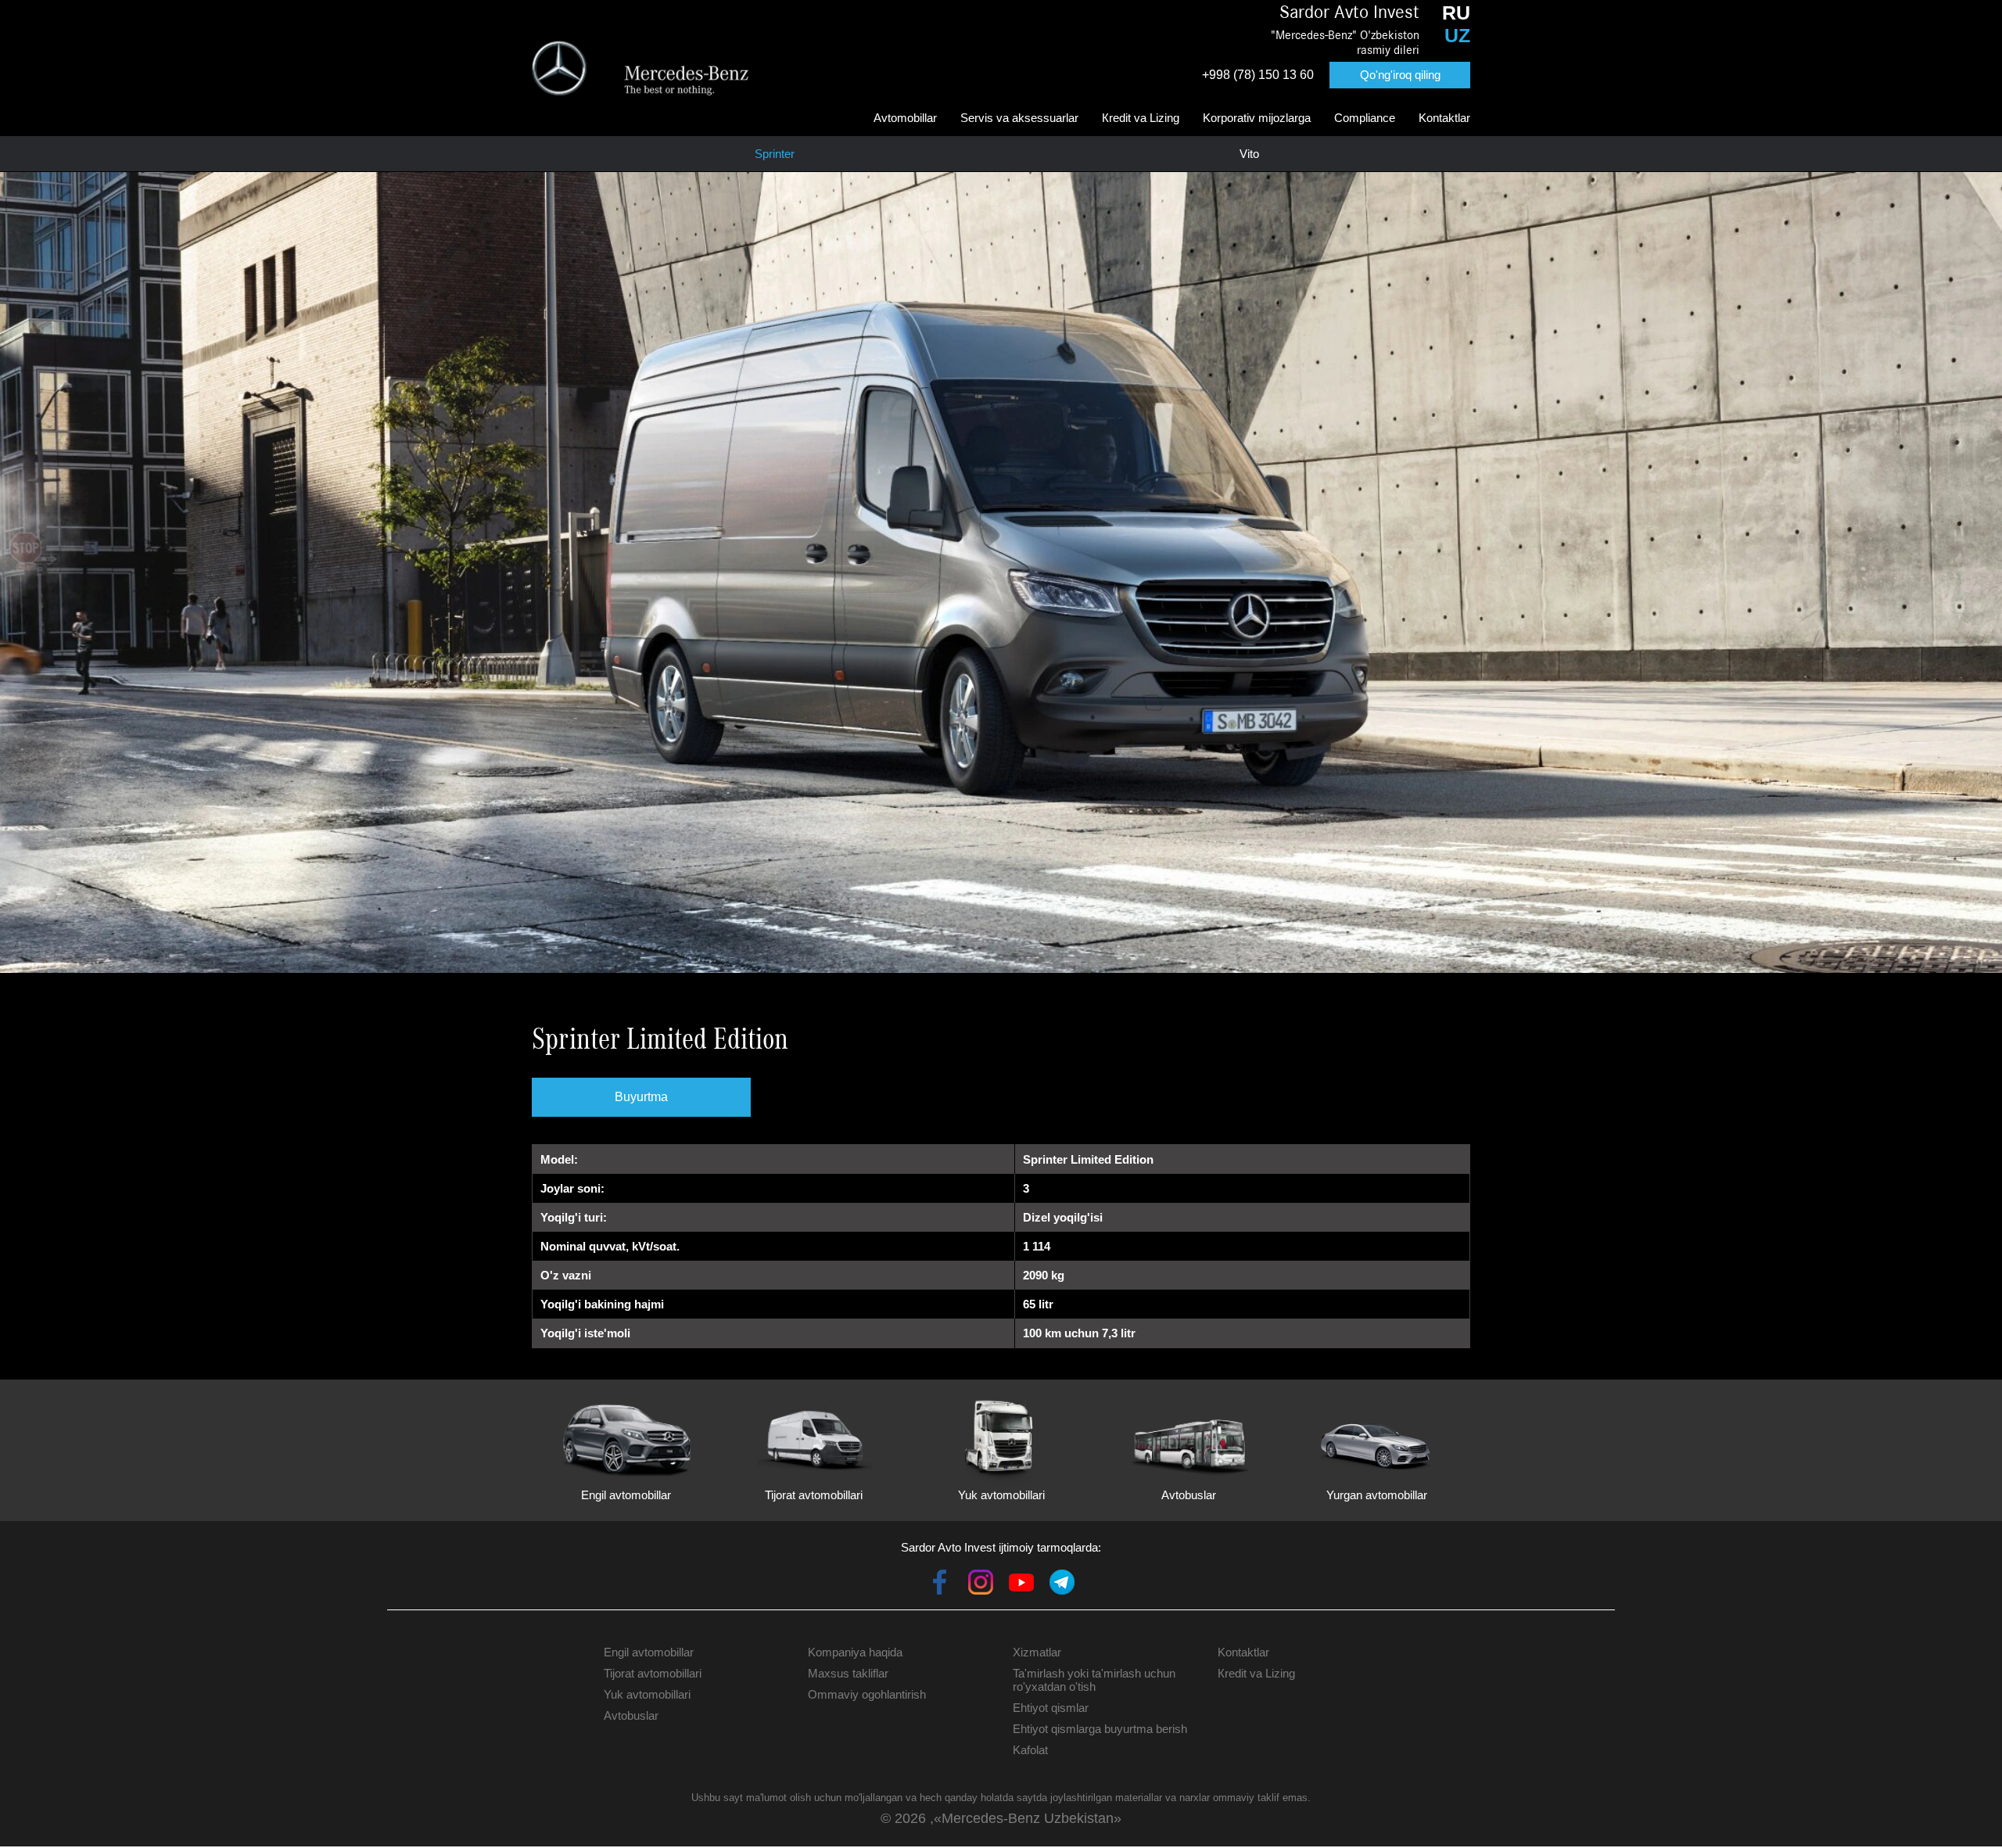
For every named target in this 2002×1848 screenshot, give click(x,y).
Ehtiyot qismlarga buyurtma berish (1100, 1729)
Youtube (1021, 1582)
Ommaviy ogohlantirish (867, 1694)
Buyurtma (641, 1097)
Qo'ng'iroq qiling (1400, 75)
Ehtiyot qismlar (1051, 1708)
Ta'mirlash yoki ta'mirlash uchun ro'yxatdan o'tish (1094, 1680)
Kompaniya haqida (855, 1652)
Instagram (981, 1582)
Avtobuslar (631, 1715)
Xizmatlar (1037, 1652)
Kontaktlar (1444, 118)
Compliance (1365, 118)
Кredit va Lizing (1141, 118)
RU (1456, 13)
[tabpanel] (1001, 572)
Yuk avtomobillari (647, 1694)
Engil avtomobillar (649, 1652)
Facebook (940, 1582)
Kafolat (1030, 1750)
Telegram (1062, 1582)
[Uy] (640, 68)
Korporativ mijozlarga (1257, 118)
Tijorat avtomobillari (653, 1673)
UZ (1457, 35)
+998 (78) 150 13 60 (1258, 75)
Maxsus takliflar (848, 1673)
